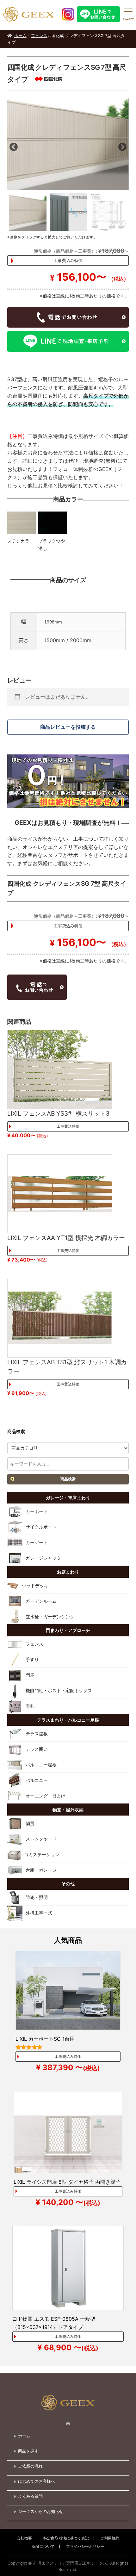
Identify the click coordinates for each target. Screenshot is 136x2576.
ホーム (20, 36)
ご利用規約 (110, 2538)
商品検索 (68, 1479)
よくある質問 (30, 2496)
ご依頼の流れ (30, 2466)
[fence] (68, 144)
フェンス (39, 36)
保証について (43, 2546)
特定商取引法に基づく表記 (66, 2538)
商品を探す (28, 2451)
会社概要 (24, 2538)
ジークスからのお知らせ (41, 2511)
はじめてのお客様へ (37, 2481)
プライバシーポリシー (85, 2546)
